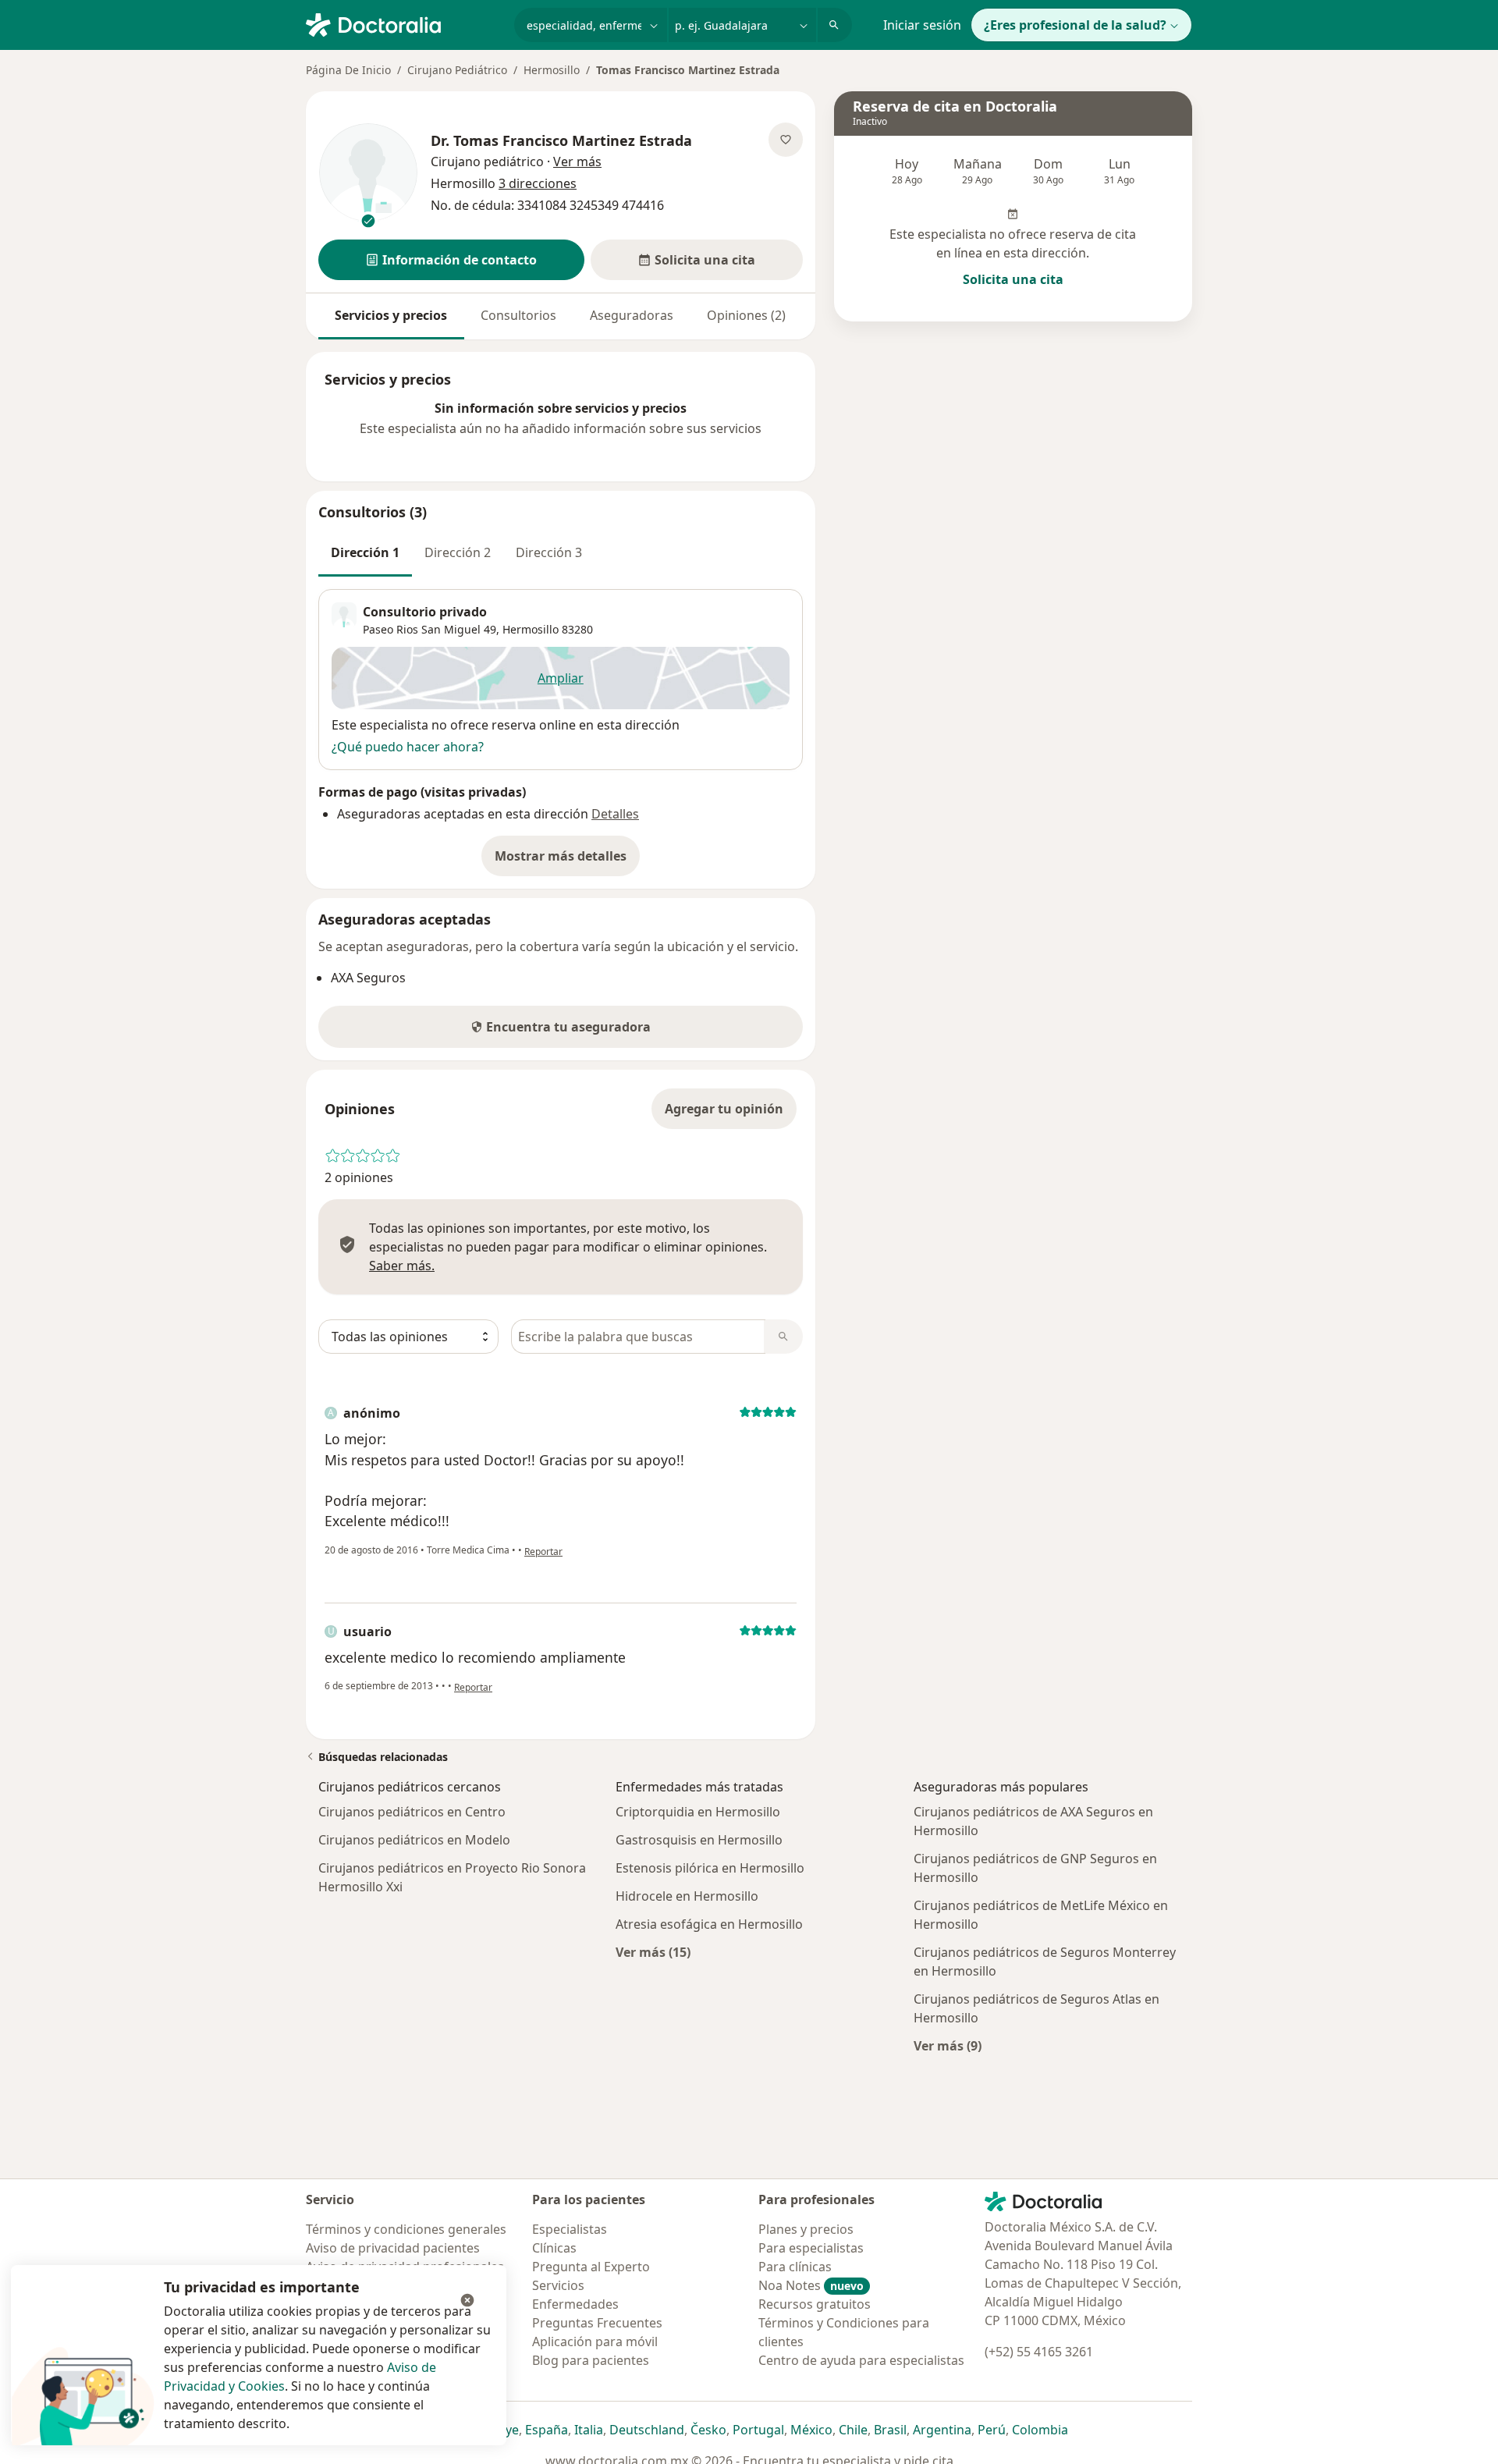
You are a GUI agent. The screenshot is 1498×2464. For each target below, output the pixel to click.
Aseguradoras (632, 315)
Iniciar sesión (922, 25)
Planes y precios (806, 2229)
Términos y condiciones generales (406, 2229)
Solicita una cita (1013, 279)
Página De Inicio (348, 70)
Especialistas (570, 2229)
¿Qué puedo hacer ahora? (408, 747)
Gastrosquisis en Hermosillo (699, 1840)
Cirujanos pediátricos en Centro (412, 1812)
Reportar (543, 1552)
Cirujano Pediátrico (457, 70)
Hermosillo (552, 70)
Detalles (615, 814)
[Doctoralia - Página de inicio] (404, 23)
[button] (451, 260)
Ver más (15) (653, 1952)
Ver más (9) (948, 2045)
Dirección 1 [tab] (365, 552)
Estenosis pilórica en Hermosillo (710, 1868)
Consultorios (518, 315)
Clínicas (554, 2248)
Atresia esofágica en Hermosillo (709, 1924)
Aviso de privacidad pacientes (393, 2248)
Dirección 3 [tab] (549, 552)
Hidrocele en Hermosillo (687, 1896)
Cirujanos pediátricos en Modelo (414, 1840)
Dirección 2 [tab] (458, 552)
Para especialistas (811, 2248)
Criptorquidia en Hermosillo (698, 1812)
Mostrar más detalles (567, 861)
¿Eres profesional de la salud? (1075, 25)
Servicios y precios (391, 315)
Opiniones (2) (746, 315)
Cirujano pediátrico (487, 162)
